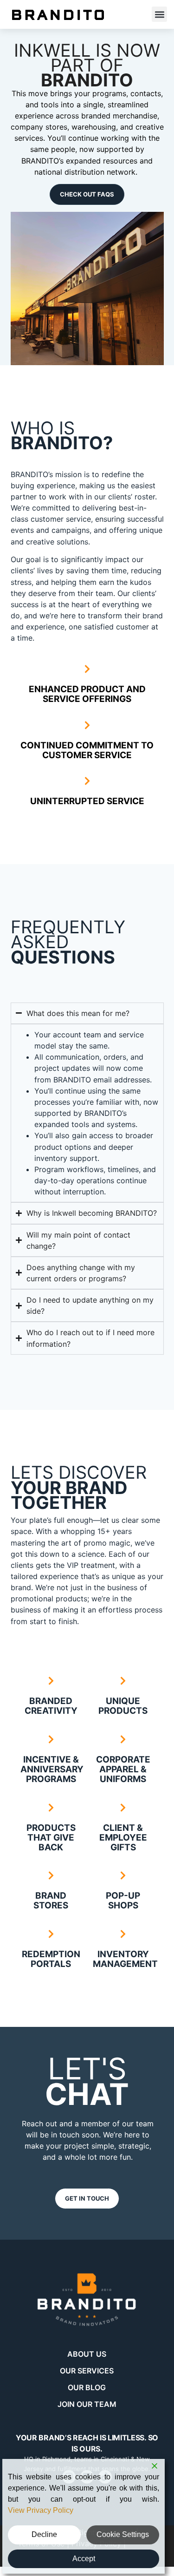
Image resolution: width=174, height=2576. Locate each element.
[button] (159, 14)
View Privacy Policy (41, 2510)
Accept (84, 2559)
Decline (44, 2534)
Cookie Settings (123, 2534)
